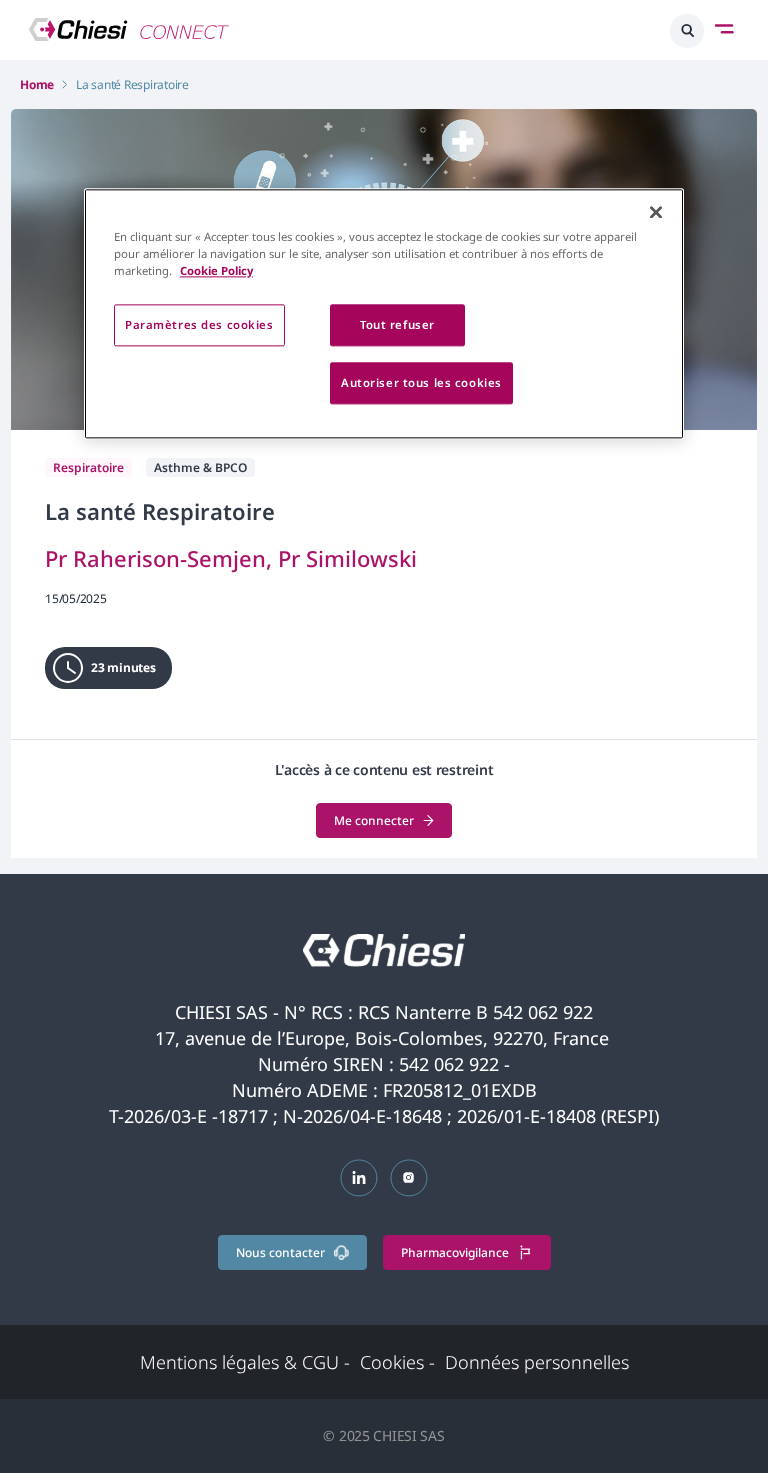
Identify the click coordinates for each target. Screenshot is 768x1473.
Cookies (397, 1362)
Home (37, 84)
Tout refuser (397, 324)
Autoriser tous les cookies (421, 382)
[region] (384, 313)
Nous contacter (280, 1252)
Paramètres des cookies (199, 324)
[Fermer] (656, 212)
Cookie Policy (216, 270)
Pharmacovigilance (455, 1252)
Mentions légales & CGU (245, 1362)
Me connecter (374, 820)
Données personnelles (537, 1362)
